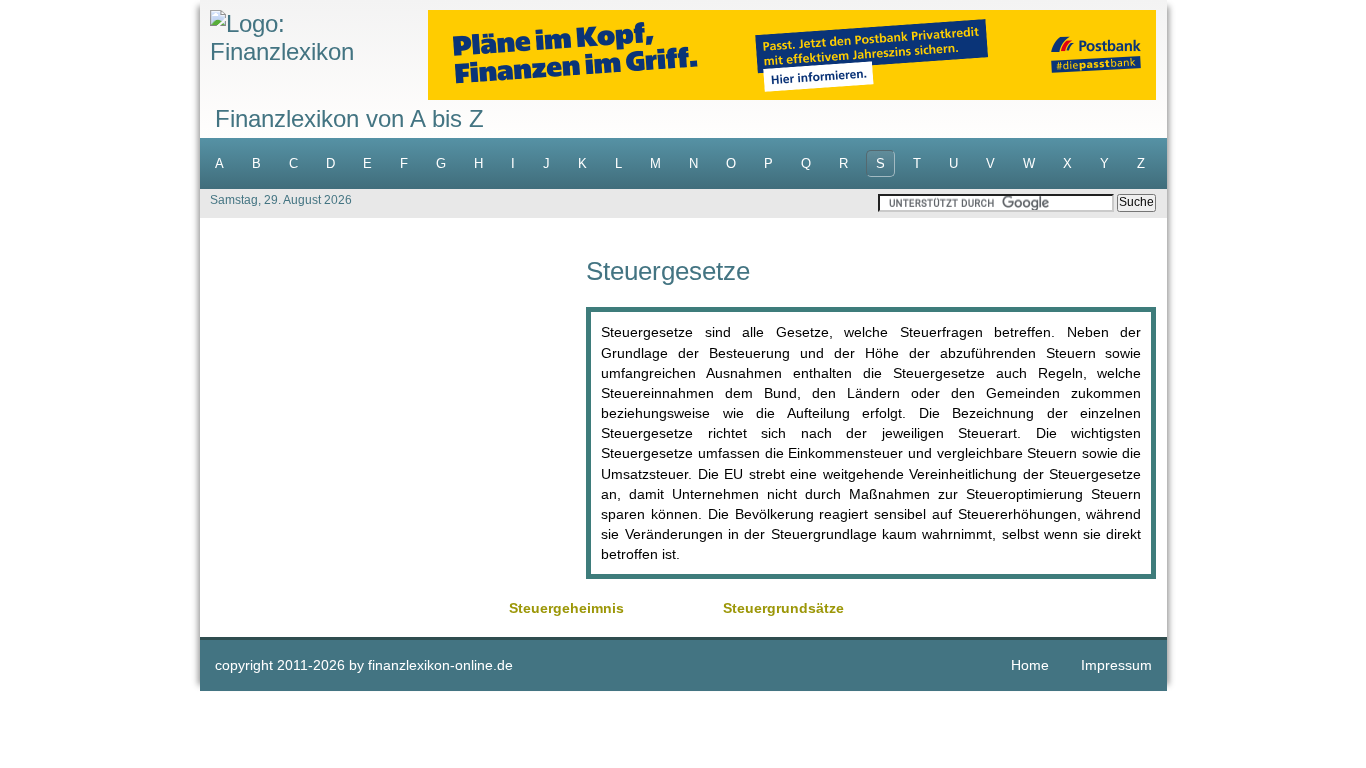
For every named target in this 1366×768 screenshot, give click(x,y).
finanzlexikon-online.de (440, 665)
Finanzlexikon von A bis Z (349, 118)
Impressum (1116, 665)
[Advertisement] (393, 398)
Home (1030, 665)
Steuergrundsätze (783, 608)
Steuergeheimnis (566, 608)
